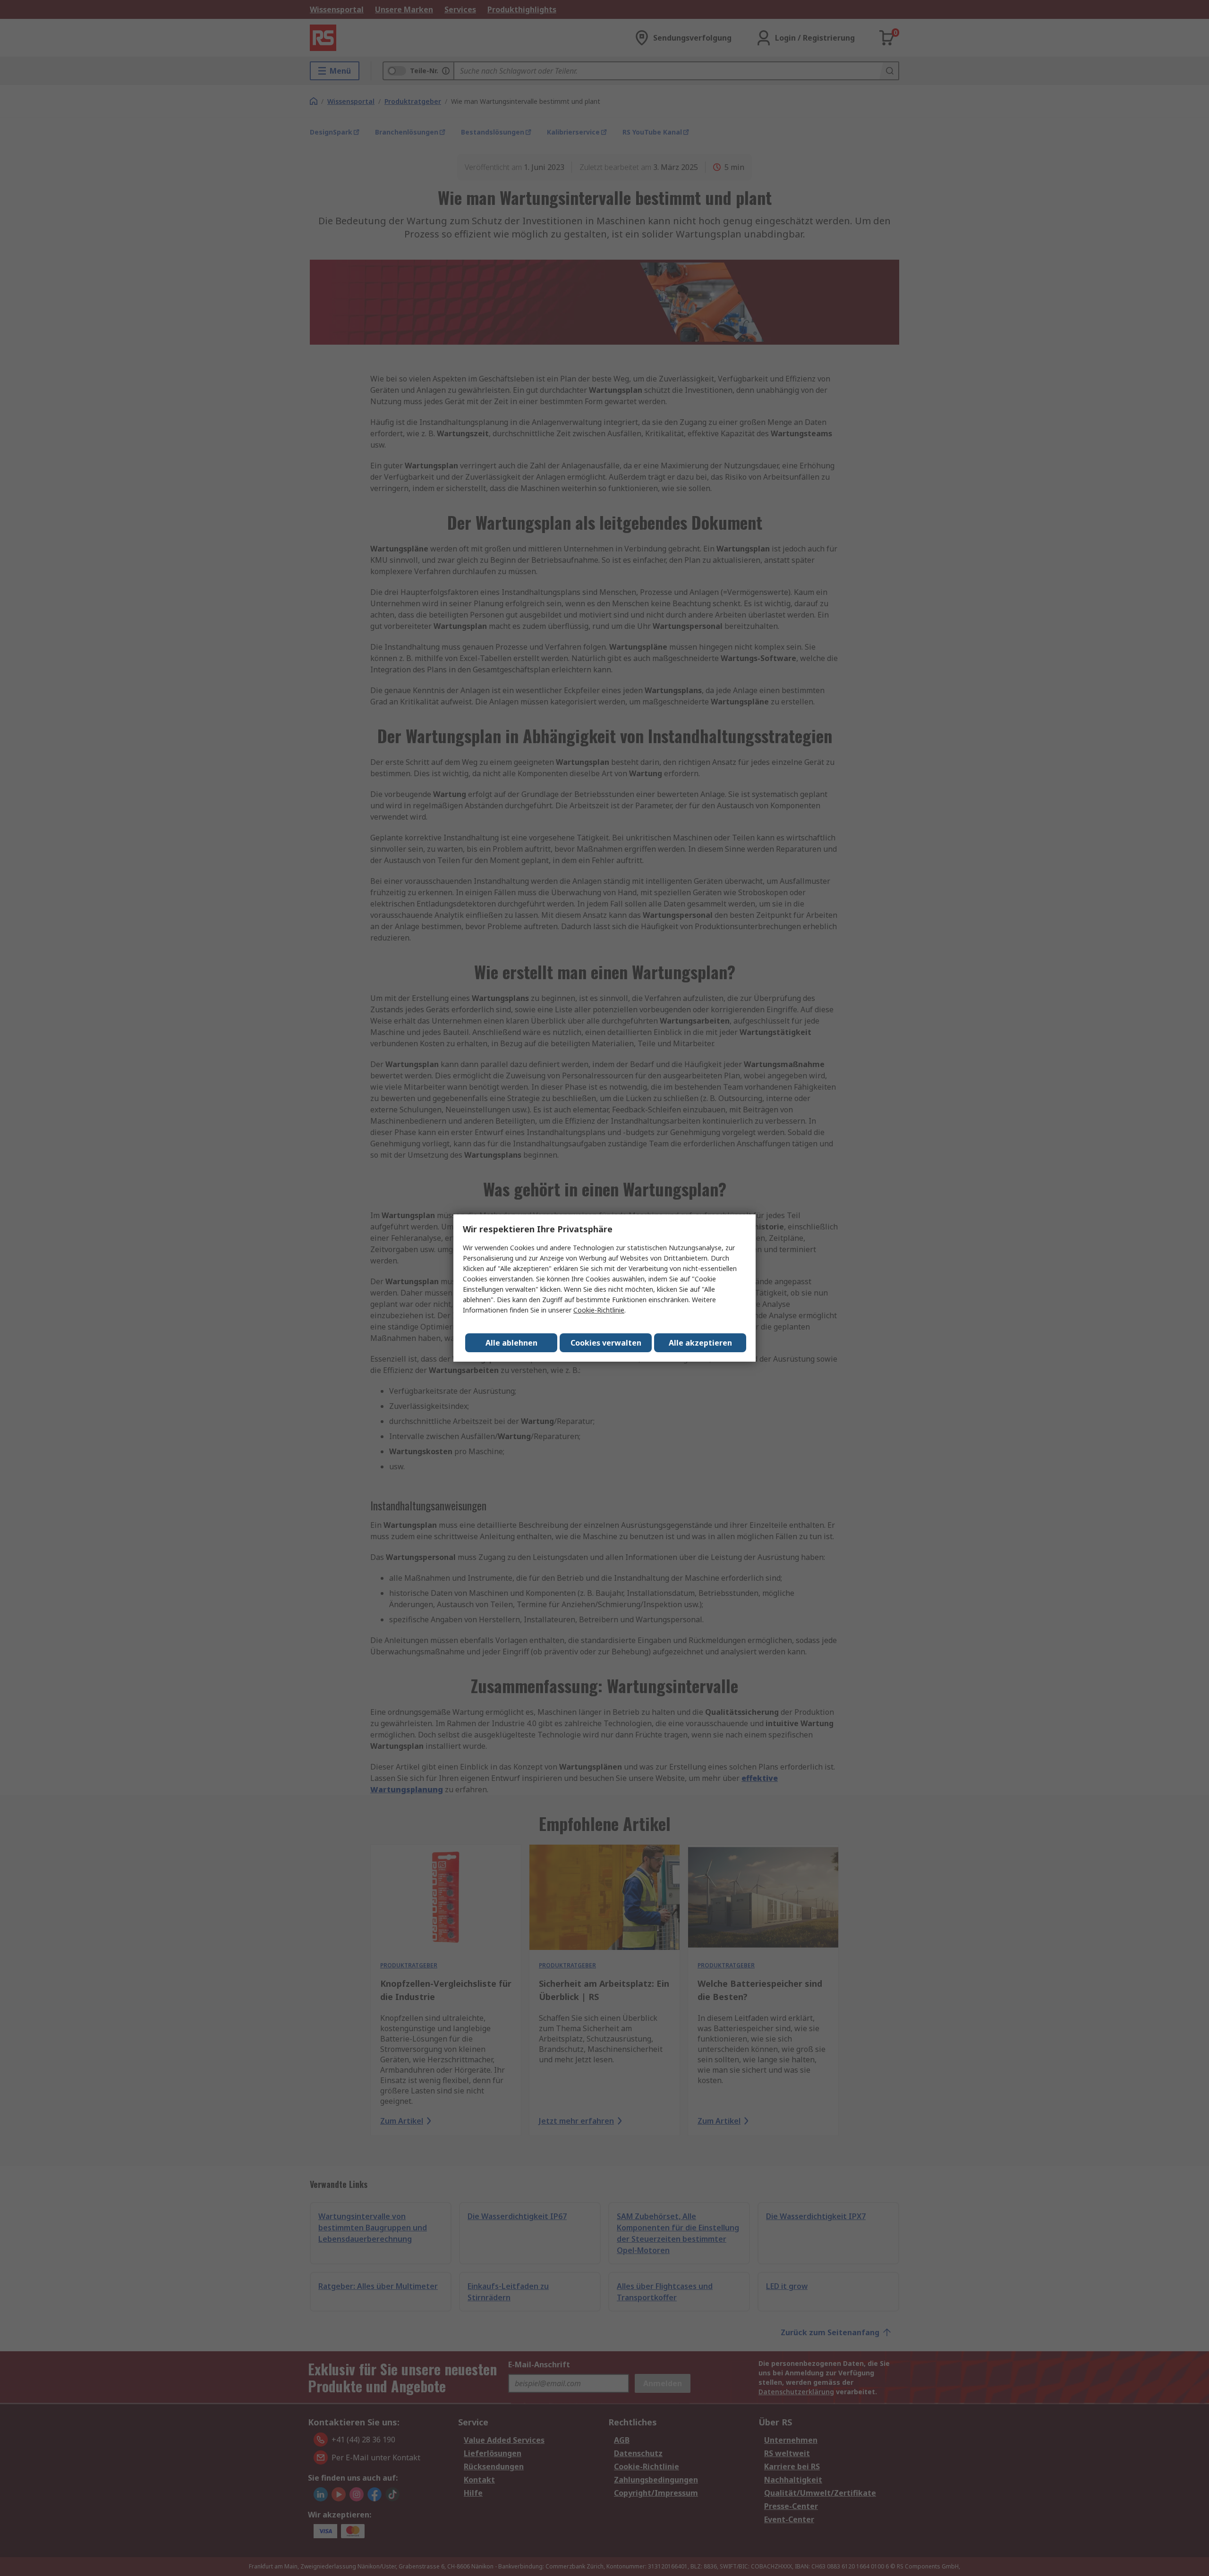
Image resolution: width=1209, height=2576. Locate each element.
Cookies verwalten (606, 1343)
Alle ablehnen (511, 1343)
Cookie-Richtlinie (599, 1310)
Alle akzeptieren (700, 1343)
